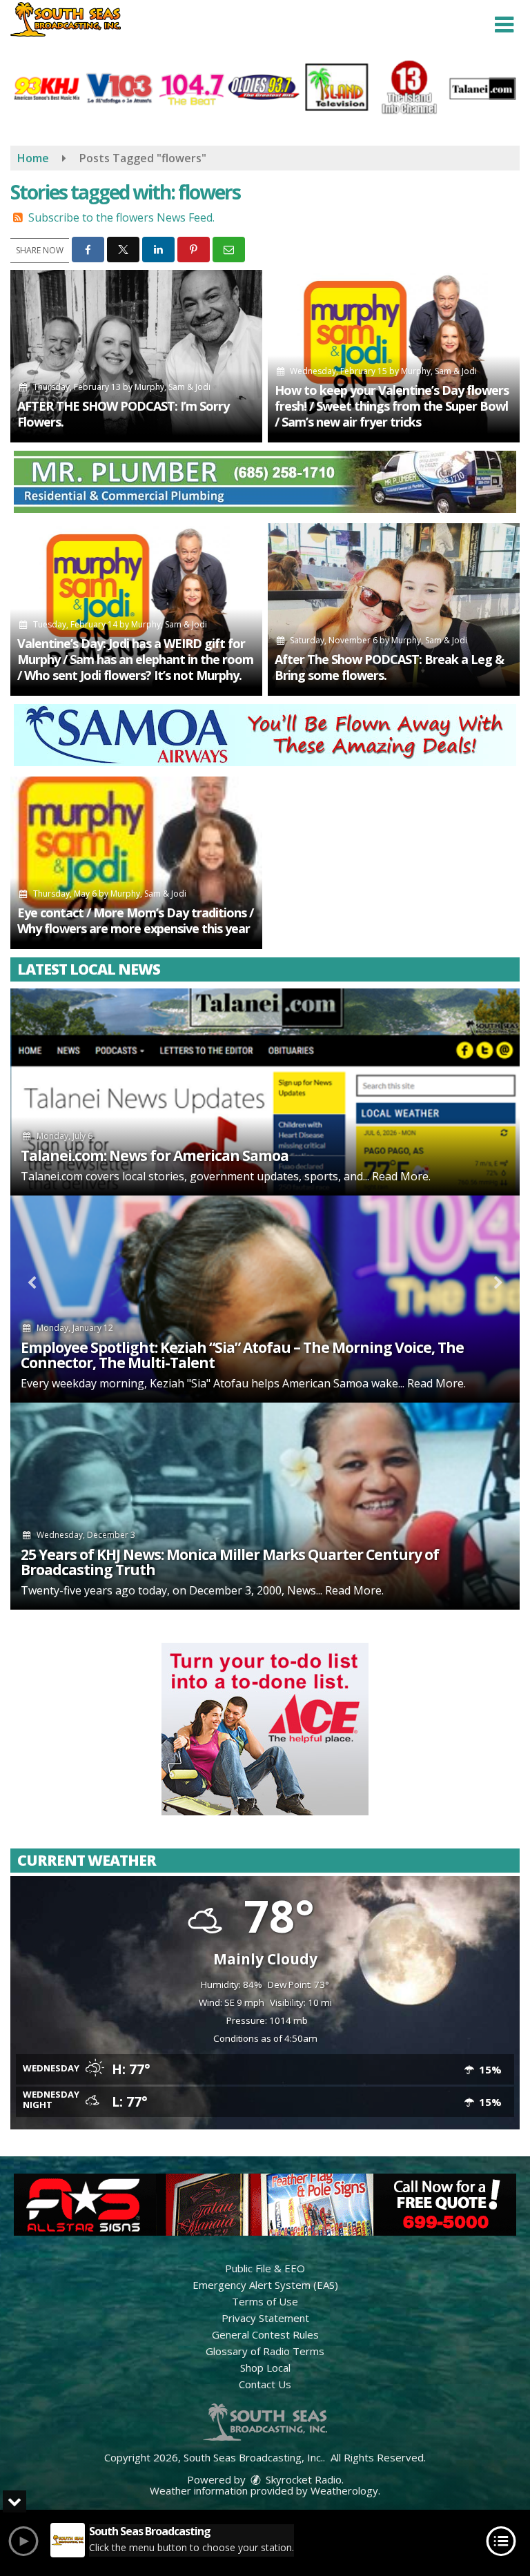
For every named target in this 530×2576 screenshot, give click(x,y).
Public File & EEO (265, 2268)
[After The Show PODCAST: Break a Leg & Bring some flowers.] (394, 609)
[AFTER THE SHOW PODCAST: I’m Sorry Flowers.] (136, 356)
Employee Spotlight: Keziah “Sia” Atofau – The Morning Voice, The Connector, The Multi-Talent (242, 1355)
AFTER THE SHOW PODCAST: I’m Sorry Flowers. (123, 414)
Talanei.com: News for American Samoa (155, 1155)
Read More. (401, 1176)
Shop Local (265, 2368)
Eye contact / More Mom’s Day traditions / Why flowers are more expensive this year (135, 920)
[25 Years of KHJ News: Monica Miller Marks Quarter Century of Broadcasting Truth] (265, 1506)
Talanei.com (52, 1176)
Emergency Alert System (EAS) (265, 2285)
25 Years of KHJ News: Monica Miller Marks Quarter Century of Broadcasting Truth (230, 1562)
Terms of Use (265, 2301)
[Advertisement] (265, 482)
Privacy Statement (265, 2318)
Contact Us (265, 2384)
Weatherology (344, 2490)
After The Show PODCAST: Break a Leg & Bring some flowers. (389, 667)
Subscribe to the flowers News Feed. (121, 217)
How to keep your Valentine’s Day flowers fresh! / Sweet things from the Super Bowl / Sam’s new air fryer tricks (392, 406)
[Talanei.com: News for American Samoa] (265, 1092)
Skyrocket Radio (302, 2479)
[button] (504, 25)
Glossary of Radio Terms (265, 2351)
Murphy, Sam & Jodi (173, 387)
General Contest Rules (265, 2334)
